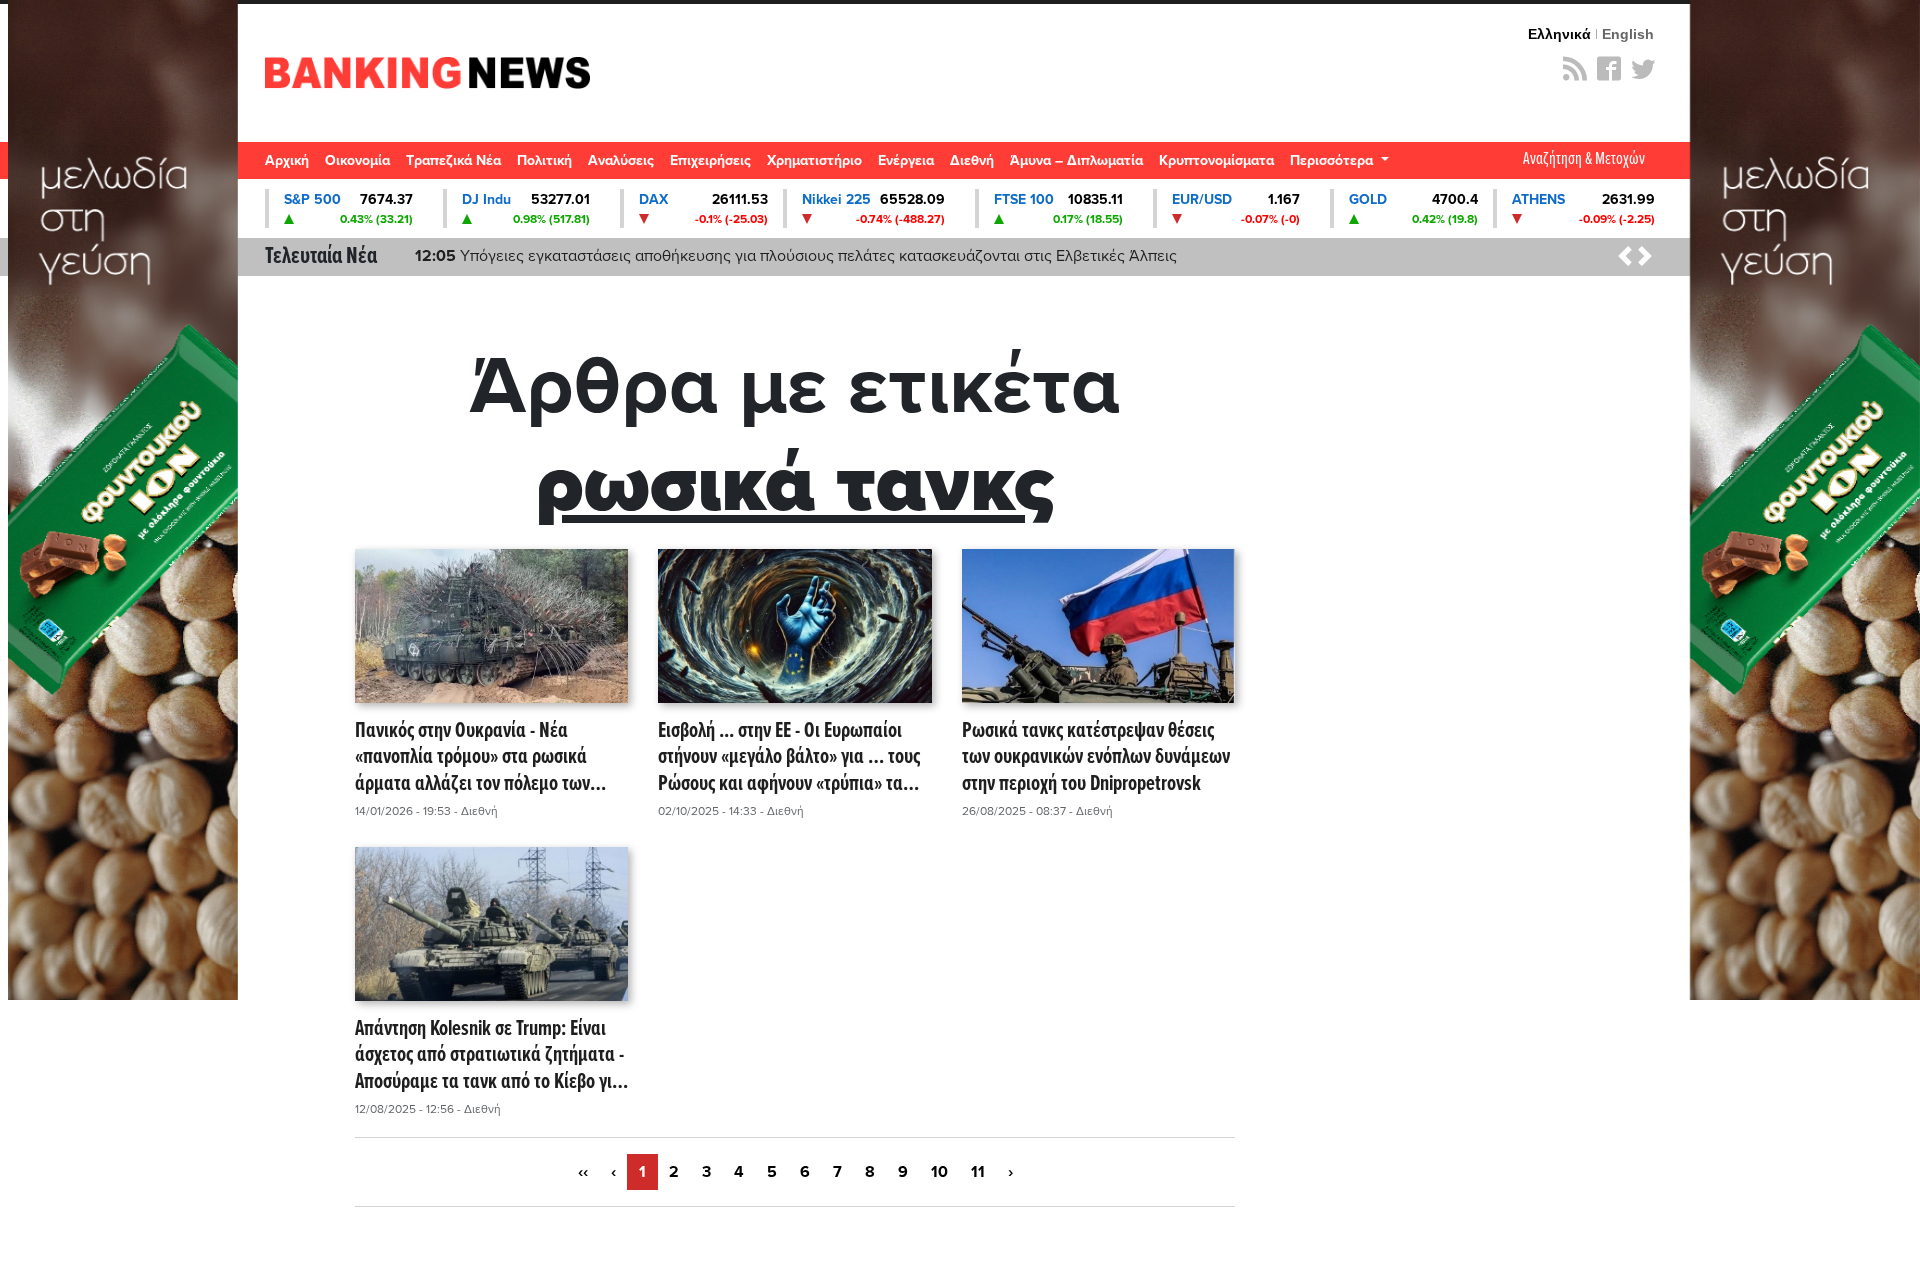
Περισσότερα (1333, 160)
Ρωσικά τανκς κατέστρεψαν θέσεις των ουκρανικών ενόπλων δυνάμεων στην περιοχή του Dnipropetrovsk (1096, 758)
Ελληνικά (1559, 34)
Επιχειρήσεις (710, 160)
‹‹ (583, 1172)
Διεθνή (972, 160)
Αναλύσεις (621, 160)
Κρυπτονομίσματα (1216, 160)
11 (978, 1172)
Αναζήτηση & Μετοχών (1584, 159)
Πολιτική (544, 160)
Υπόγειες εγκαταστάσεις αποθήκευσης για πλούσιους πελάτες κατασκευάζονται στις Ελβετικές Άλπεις (796, 256)
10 (939, 1172)
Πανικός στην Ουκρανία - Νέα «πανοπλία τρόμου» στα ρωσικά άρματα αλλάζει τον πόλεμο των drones (472, 758)
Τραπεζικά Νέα (453, 160)
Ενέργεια (906, 160)
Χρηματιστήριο (814, 160)
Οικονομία (357, 160)
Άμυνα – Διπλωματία (1076, 160)
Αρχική (287, 160)
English (1628, 34)
